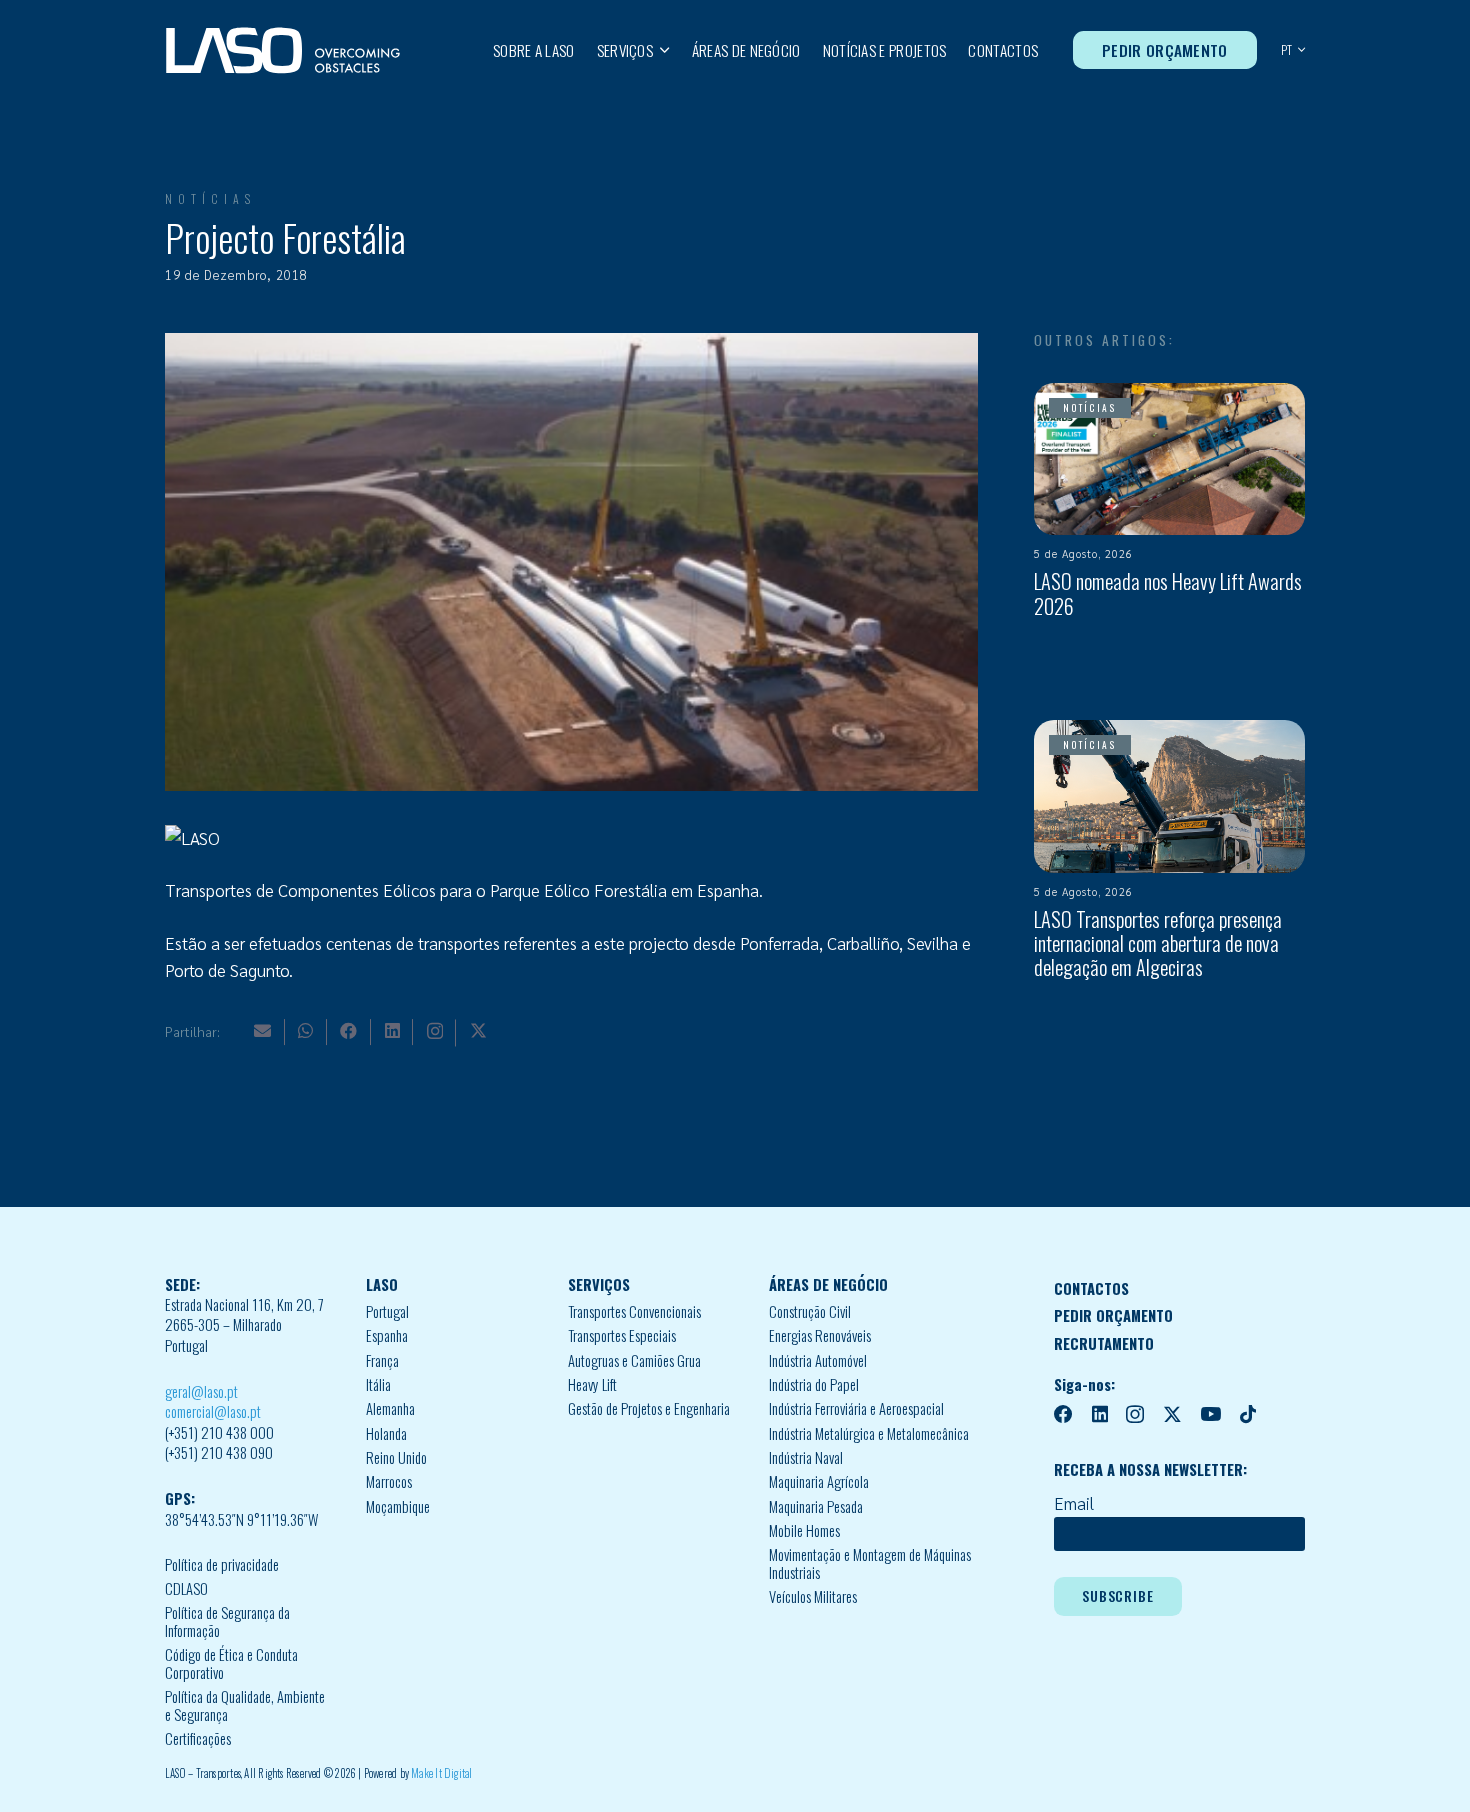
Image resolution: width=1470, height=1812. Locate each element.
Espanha (387, 1335)
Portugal (387, 1311)
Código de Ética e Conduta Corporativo (231, 1663)
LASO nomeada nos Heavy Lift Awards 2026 (1168, 593)
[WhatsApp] (305, 1030)
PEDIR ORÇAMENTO (1113, 1315)
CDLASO (186, 1588)
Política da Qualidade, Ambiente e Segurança (245, 1705)
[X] (478, 1030)
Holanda (386, 1433)
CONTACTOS (1091, 1288)
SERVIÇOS (599, 1284)
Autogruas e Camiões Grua (634, 1360)
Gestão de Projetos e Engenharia (649, 1408)
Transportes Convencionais (634, 1311)
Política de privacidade (222, 1564)
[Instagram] (435, 1031)
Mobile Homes (804, 1530)
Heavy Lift (592, 1384)
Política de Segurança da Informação (227, 1621)
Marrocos (389, 1481)
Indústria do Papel (814, 1384)
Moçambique (398, 1506)
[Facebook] (348, 1030)
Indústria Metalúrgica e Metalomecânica (869, 1433)
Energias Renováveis (820, 1335)
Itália (378, 1384)
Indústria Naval (806, 1457)
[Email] (262, 1030)
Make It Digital (441, 1773)
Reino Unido (396, 1457)
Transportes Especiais (622, 1335)
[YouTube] (1210, 1414)
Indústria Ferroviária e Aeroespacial (856, 1408)
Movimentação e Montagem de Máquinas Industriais (870, 1563)
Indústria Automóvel (818, 1360)
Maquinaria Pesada (816, 1506)
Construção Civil (810, 1311)
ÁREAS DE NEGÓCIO (828, 1284)
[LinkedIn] (392, 1030)
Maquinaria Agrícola (819, 1481)
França (382, 1360)
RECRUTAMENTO (1104, 1343)
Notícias (210, 198)
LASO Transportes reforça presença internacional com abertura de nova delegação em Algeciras (1158, 943)
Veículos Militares (813, 1596)
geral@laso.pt (201, 1391)
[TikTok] (1248, 1414)
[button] (661, 50)
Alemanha (390, 1408)
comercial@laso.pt (213, 1411)
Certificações (198, 1738)
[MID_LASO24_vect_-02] (283, 50)
